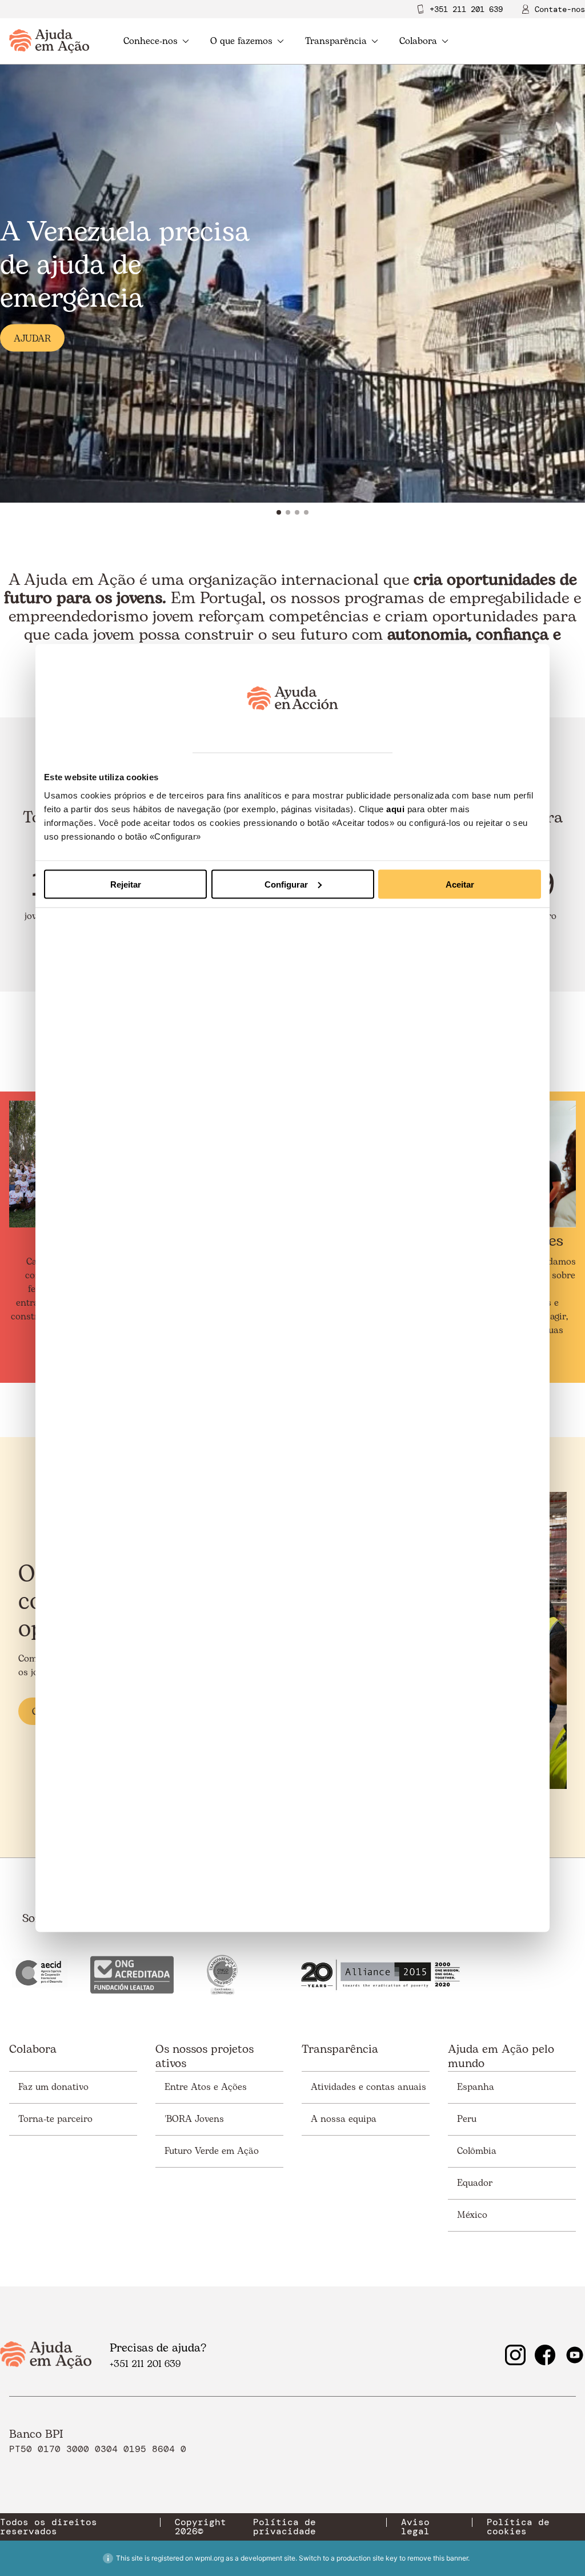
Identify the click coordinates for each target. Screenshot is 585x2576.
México (472, 2215)
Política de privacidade (285, 2527)
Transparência (336, 41)
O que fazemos (241, 41)
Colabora (418, 41)
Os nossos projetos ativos (205, 2057)
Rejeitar (126, 884)
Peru (467, 2119)
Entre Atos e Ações (206, 2087)
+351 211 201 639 (466, 9)
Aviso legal (415, 2527)
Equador (475, 2183)
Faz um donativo (53, 2087)
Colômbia (477, 2151)
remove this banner (438, 2558)
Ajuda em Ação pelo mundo (501, 2057)
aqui (395, 808)
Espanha (476, 2087)
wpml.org (209, 2558)
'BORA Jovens (194, 2119)
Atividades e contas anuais (368, 2087)
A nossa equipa (344, 2119)
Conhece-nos (151, 41)
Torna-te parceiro (55, 2119)
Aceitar (460, 884)
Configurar (286, 884)
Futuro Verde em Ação (212, 2151)
